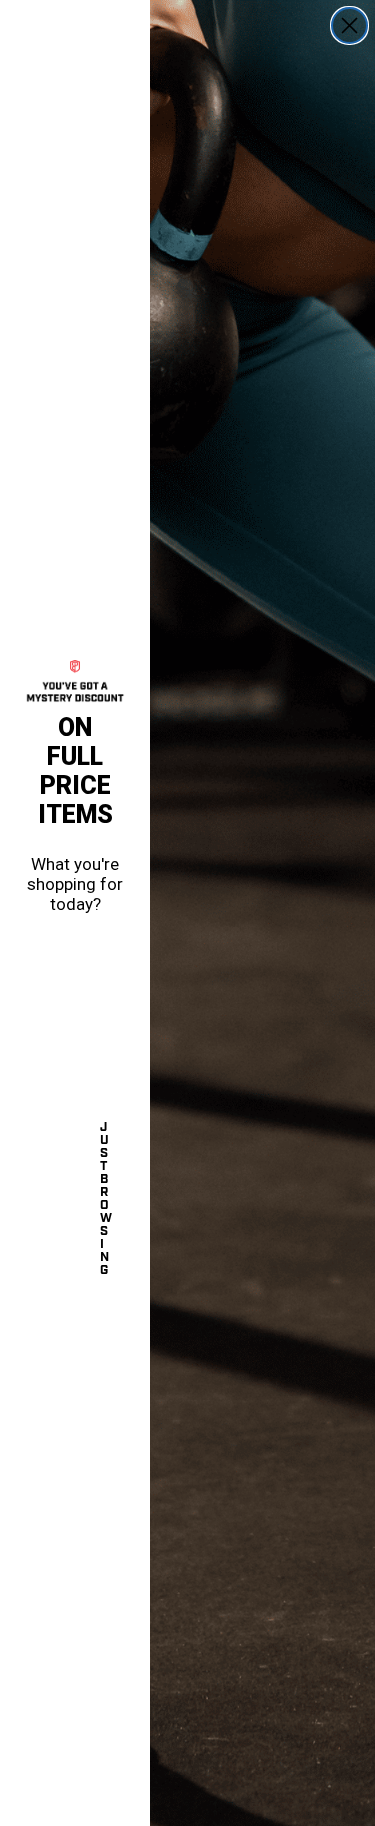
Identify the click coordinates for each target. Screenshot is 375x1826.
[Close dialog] (349, 25)
